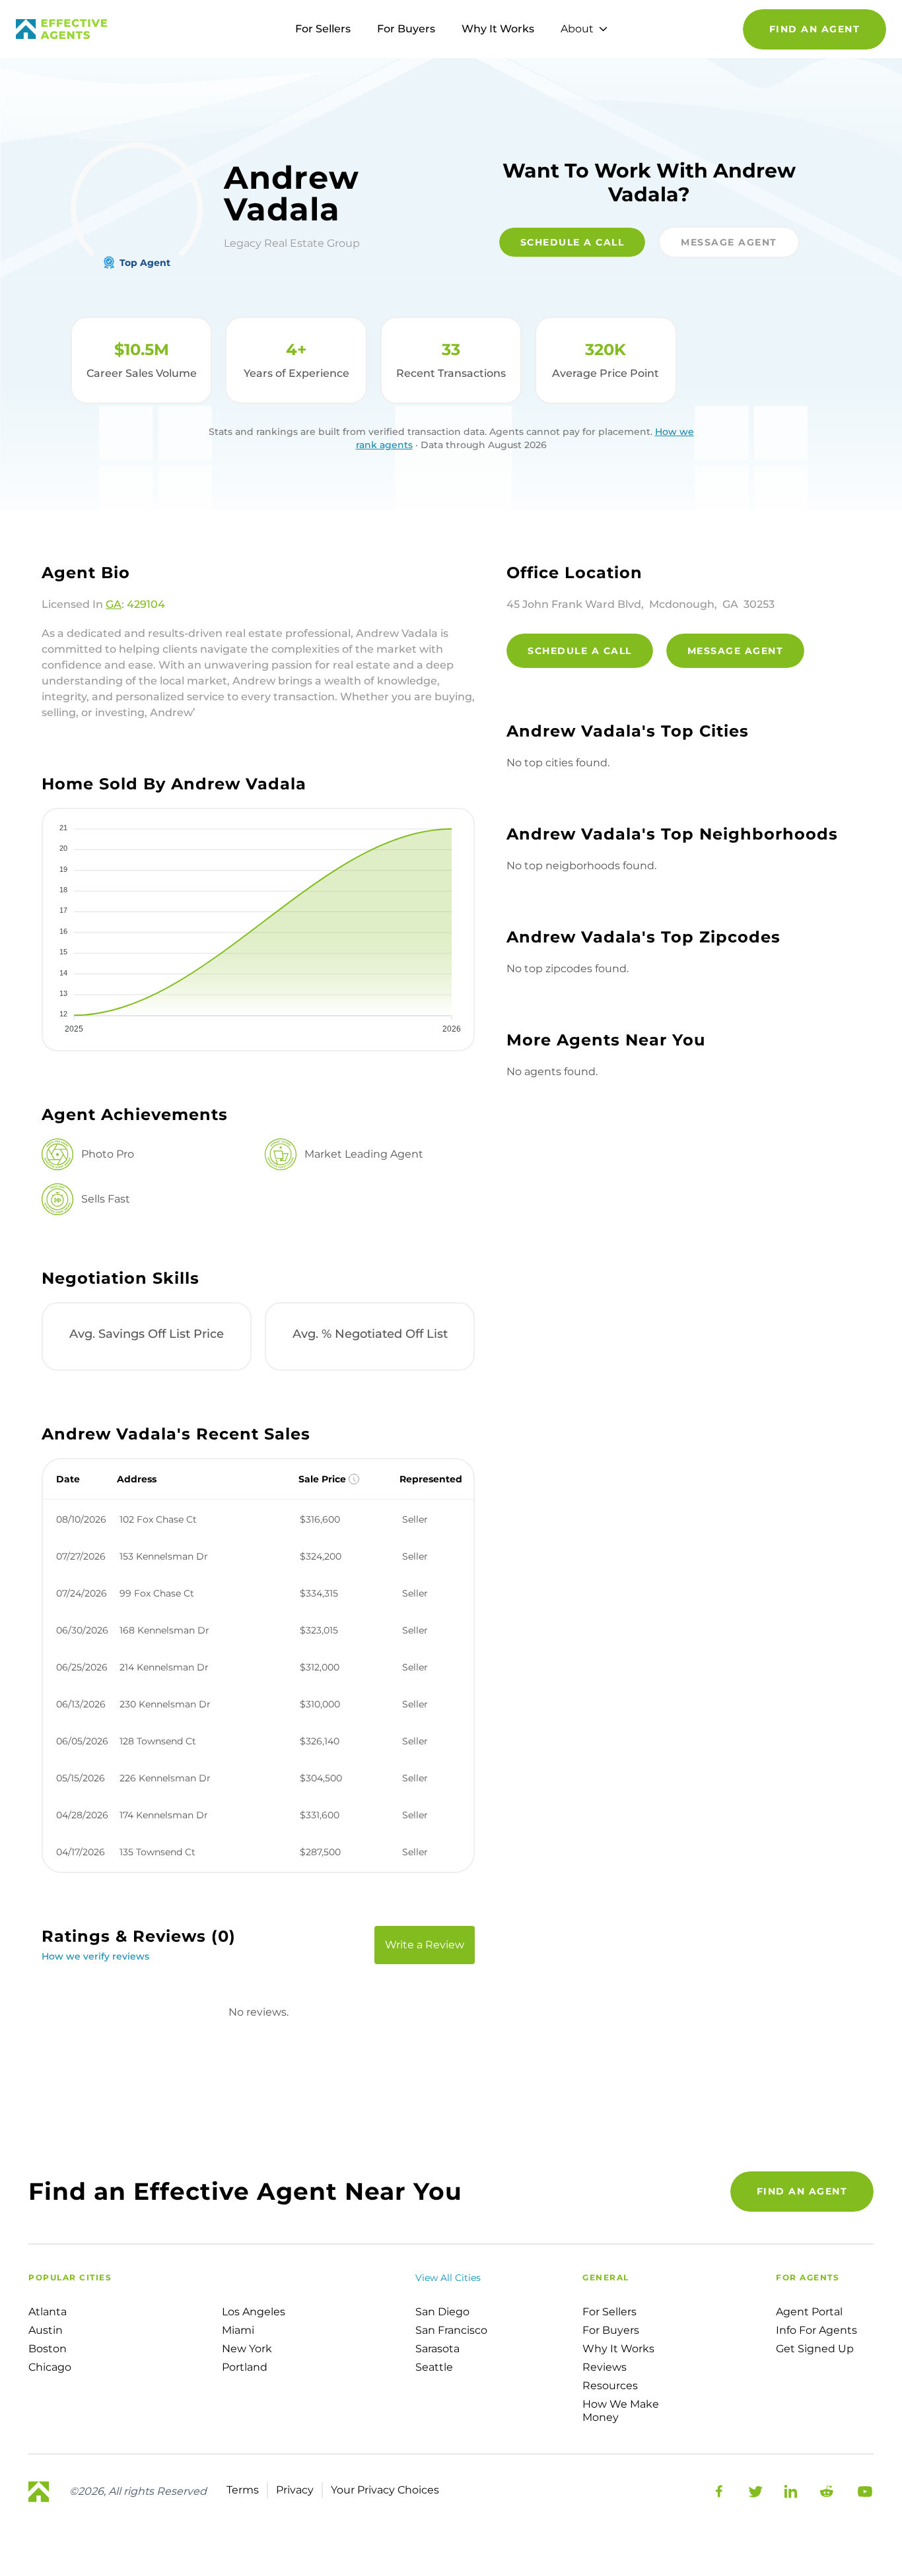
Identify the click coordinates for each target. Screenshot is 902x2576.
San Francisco (451, 2330)
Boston (48, 2349)
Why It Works (498, 29)
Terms (243, 2490)
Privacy (295, 2490)
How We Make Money (621, 2411)
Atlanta (48, 2312)
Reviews (605, 2367)
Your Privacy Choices (385, 2490)
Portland (245, 2367)
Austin (46, 2330)
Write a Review (425, 1945)
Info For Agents (816, 2330)
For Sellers (323, 29)
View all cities (448, 2278)
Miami (238, 2330)
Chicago (50, 2367)
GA (114, 604)
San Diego (442, 2312)
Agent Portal (809, 2312)
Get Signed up (815, 2349)
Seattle (434, 2367)
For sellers (609, 2312)
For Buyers (406, 29)
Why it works (618, 2349)
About (577, 29)
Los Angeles (254, 2312)
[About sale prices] (354, 1479)
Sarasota (437, 2349)
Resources (610, 2386)
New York (247, 2349)
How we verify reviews (95, 1956)
